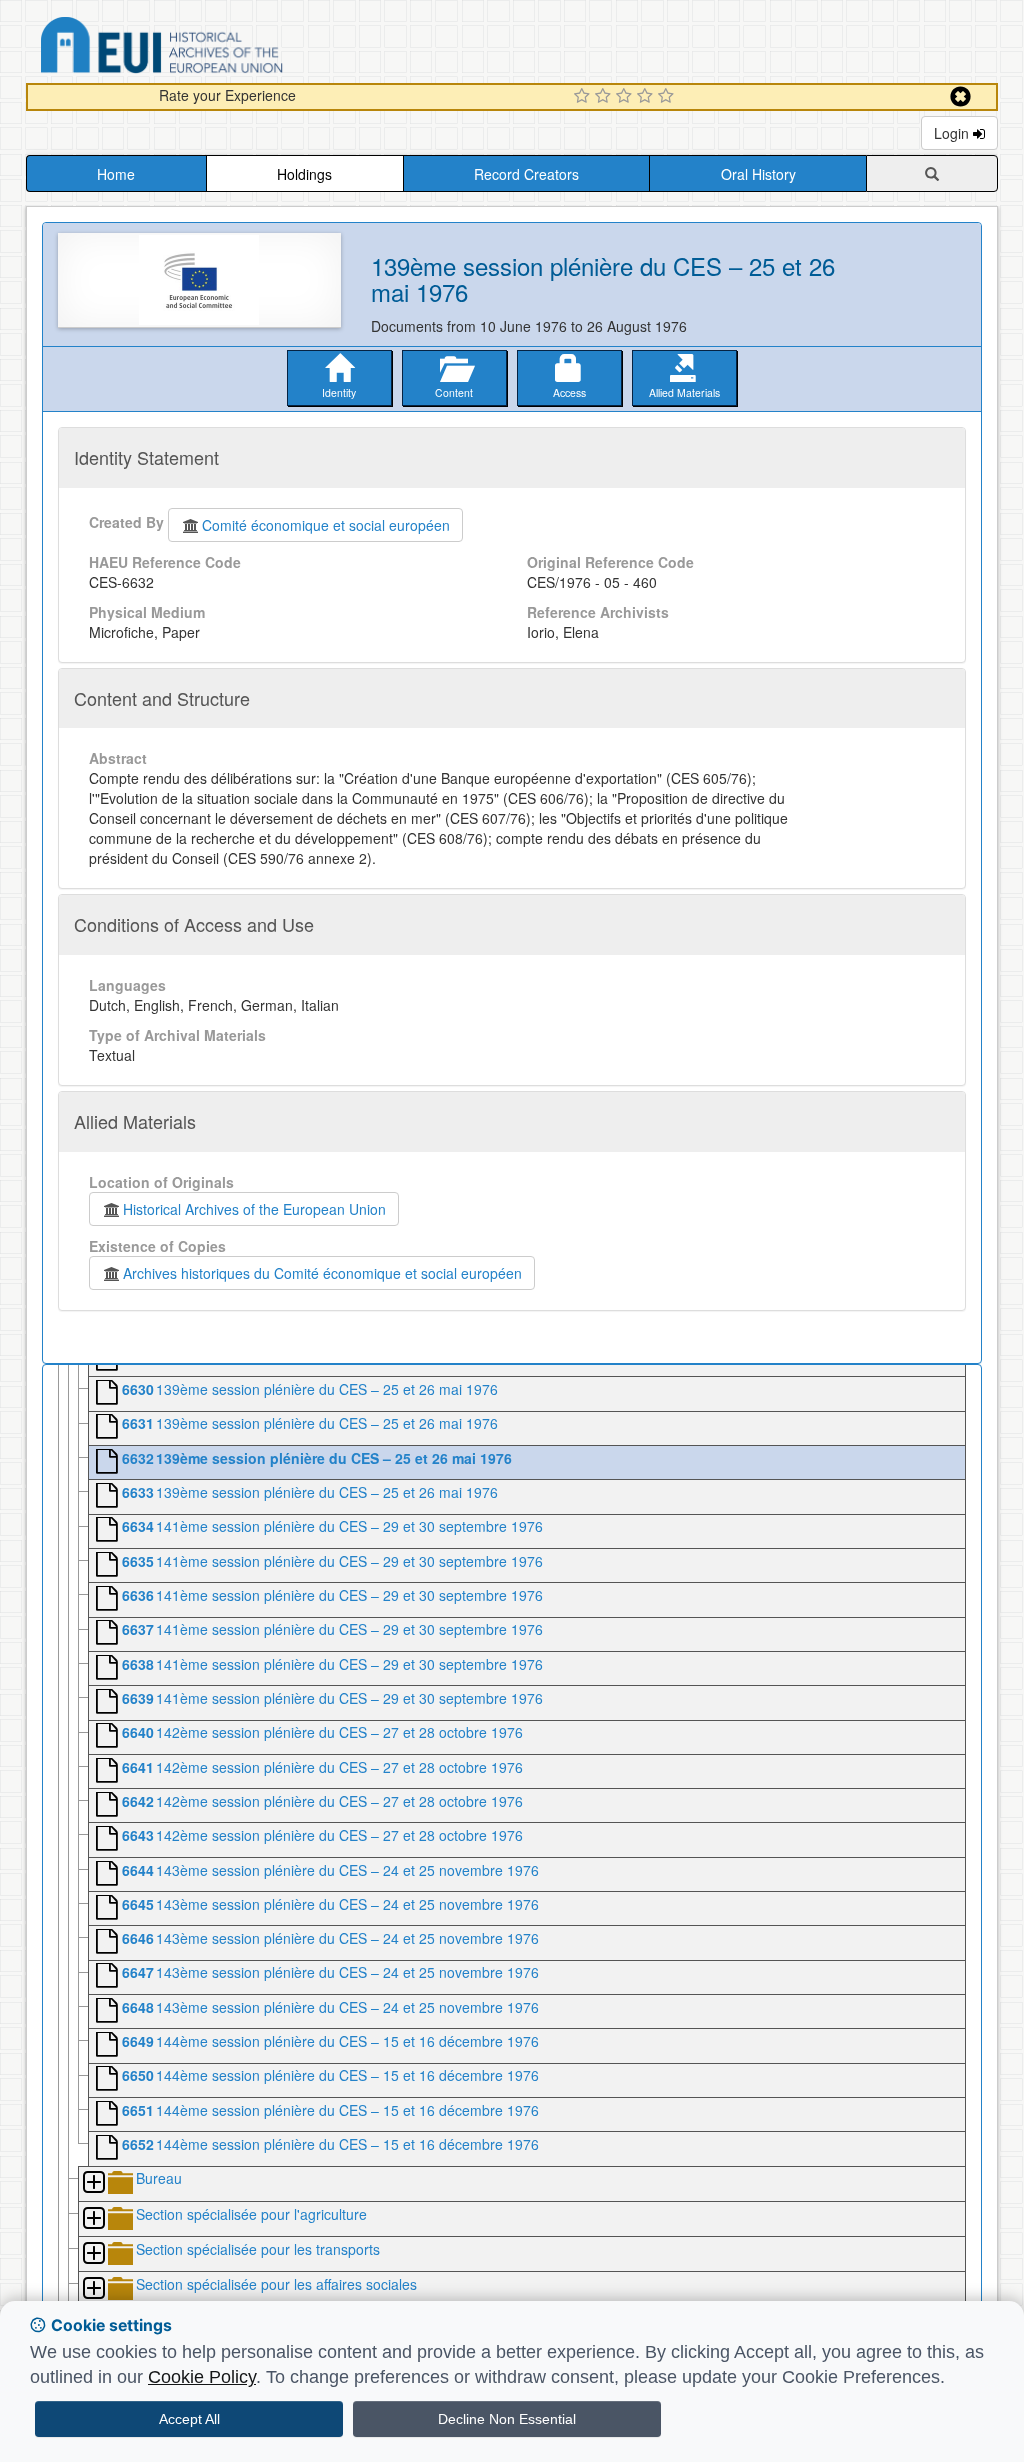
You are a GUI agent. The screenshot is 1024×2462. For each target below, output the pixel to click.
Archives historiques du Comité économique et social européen (322, 1273)
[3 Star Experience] (626, 97)
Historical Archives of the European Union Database (218, 48)
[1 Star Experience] (584, 97)
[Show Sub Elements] (93, 2183)
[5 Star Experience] (668, 97)
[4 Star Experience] (647, 97)
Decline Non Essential (507, 2419)
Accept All (189, 2419)
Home (116, 174)
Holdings (304, 174)
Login (953, 133)
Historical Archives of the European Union (254, 1209)
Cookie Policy (202, 2377)
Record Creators (526, 174)
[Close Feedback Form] (960, 96)
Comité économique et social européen (326, 525)
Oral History (758, 174)
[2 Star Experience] (605, 97)
